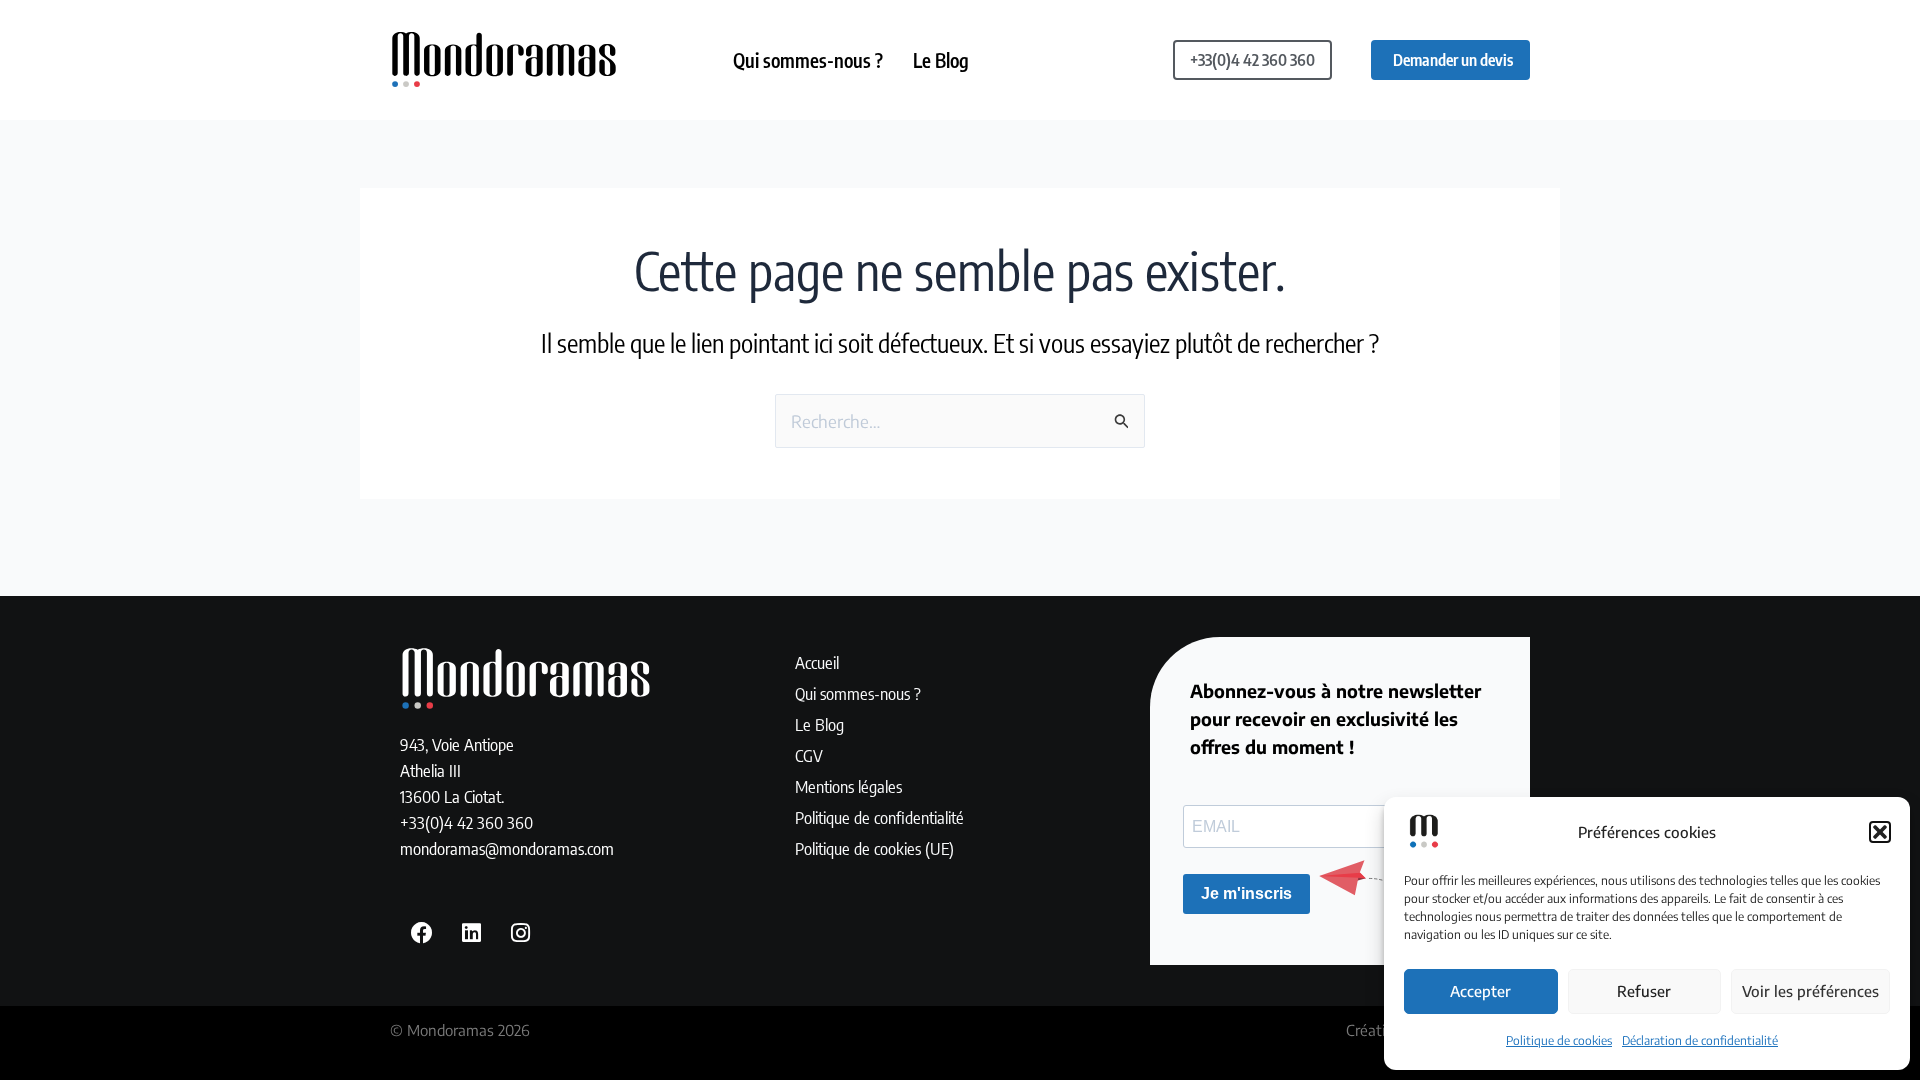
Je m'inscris (1246, 893)
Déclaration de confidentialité (1700, 1040)
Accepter (1480, 991)
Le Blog (941, 60)
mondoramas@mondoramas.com (507, 848)
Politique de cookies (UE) (874, 848)
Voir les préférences (1810, 991)
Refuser (1644, 991)
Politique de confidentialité (879, 817)
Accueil (817, 662)
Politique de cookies (1559, 1040)
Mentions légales (848, 786)
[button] (1880, 832)
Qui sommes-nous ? (808, 60)
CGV (809, 755)
